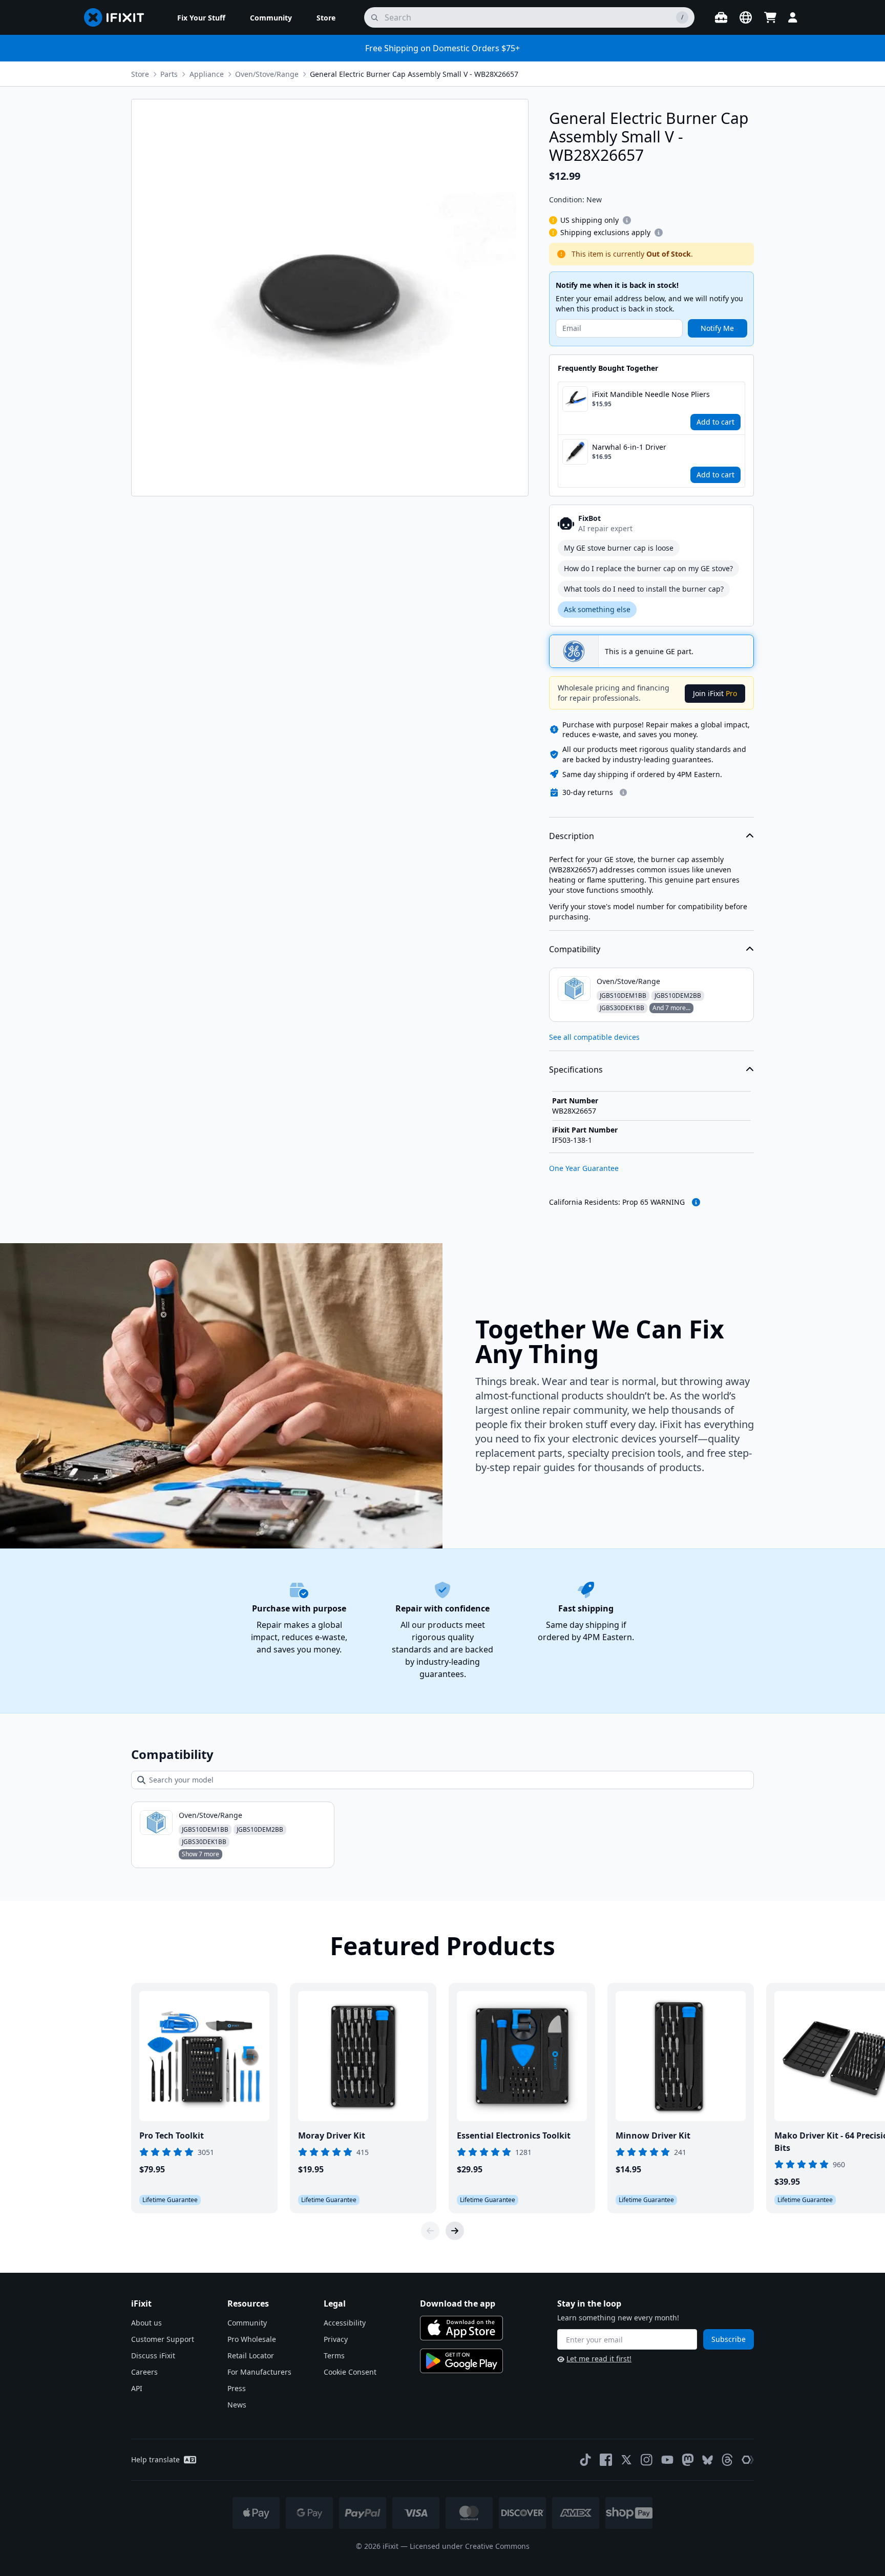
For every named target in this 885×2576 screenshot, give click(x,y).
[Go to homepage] (118, 17)
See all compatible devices (594, 1037)
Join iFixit (715, 693)
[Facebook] (606, 2460)
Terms (334, 2355)
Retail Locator (251, 2355)
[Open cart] (770, 17)
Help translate (155, 2459)
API (137, 2388)
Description (572, 836)
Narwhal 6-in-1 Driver (629, 447)
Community (247, 2323)
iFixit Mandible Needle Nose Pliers (651, 394)
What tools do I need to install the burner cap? (644, 589)
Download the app (458, 2303)
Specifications (576, 1070)
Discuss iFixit (153, 2355)
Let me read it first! (599, 2359)
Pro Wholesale (252, 2339)
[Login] (793, 17)
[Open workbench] (721, 17)
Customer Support (163, 2339)
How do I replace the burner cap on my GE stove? (648, 568)
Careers (144, 2372)
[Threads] (727, 2460)
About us (146, 2323)
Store (140, 74)
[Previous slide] (430, 2231)
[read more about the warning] (696, 1202)
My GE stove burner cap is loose (619, 548)
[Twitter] (626, 2460)
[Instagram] (647, 2460)
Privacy (336, 2339)
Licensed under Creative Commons (470, 2546)
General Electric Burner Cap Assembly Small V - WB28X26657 (414, 74)
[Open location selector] (746, 17)
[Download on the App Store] (461, 2328)
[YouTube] (667, 2460)
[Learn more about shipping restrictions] (627, 220)
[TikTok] (585, 2460)
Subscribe (729, 2339)
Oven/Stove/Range (267, 74)
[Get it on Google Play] (461, 2361)
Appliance (207, 74)
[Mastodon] (688, 2460)
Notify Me (717, 328)
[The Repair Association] (748, 2460)
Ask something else (597, 609)
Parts (169, 74)
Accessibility (345, 2323)
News (237, 2405)
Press (237, 2388)
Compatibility (575, 949)
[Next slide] (455, 2231)
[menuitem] (201, 17)
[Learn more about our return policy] (623, 792)
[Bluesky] (708, 2460)
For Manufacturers (259, 2372)
